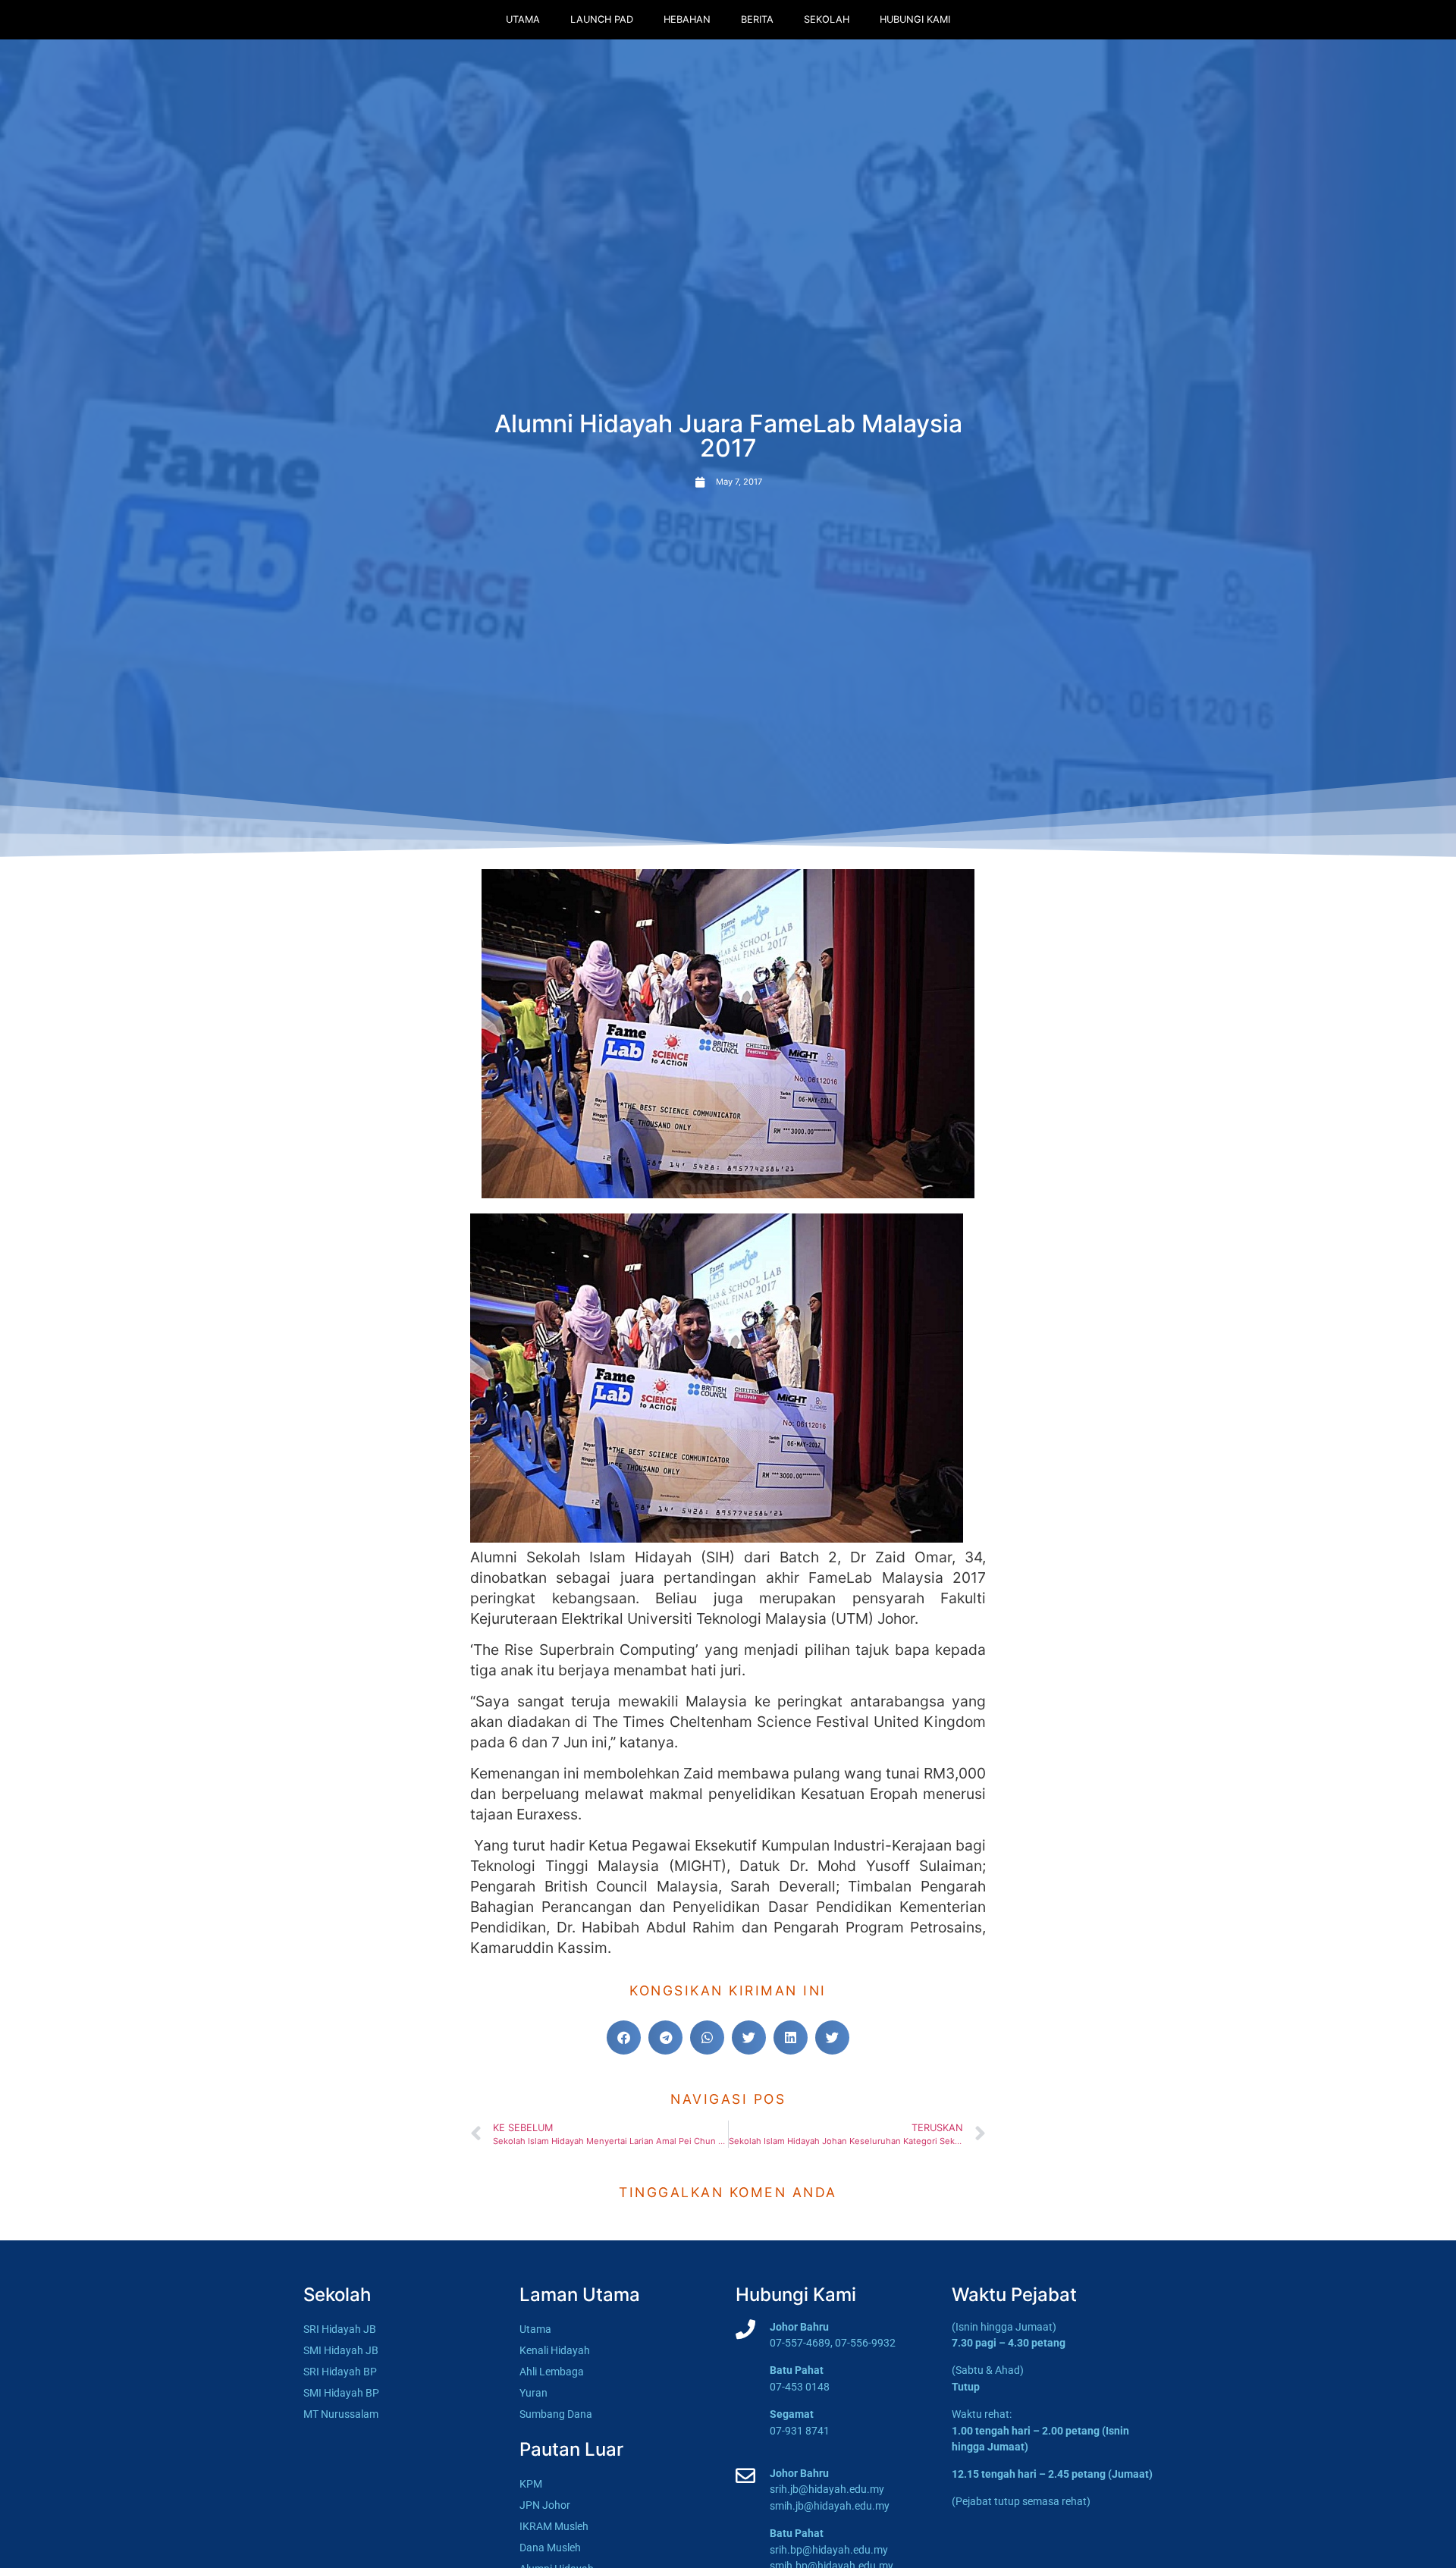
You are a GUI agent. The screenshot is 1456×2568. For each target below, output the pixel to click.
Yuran (533, 2393)
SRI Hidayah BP (340, 2372)
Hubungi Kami (915, 19)
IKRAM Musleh (554, 2527)
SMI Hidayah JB (341, 2351)
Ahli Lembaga (552, 2372)
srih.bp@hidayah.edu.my (829, 2550)
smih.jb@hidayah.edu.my (830, 2506)
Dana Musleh (550, 2548)
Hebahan (687, 19)
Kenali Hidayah (555, 2351)
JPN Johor (545, 2505)
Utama (523, 19)
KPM (531, 2484)
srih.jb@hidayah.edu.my (827, 2490)
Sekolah (827, 19)
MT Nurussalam (341, 2414)
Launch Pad (602, 19)
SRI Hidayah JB (340, 2329)
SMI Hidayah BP (341, 2393)
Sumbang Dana (556, 2414)
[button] (624, 2037)
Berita (757, 19)
